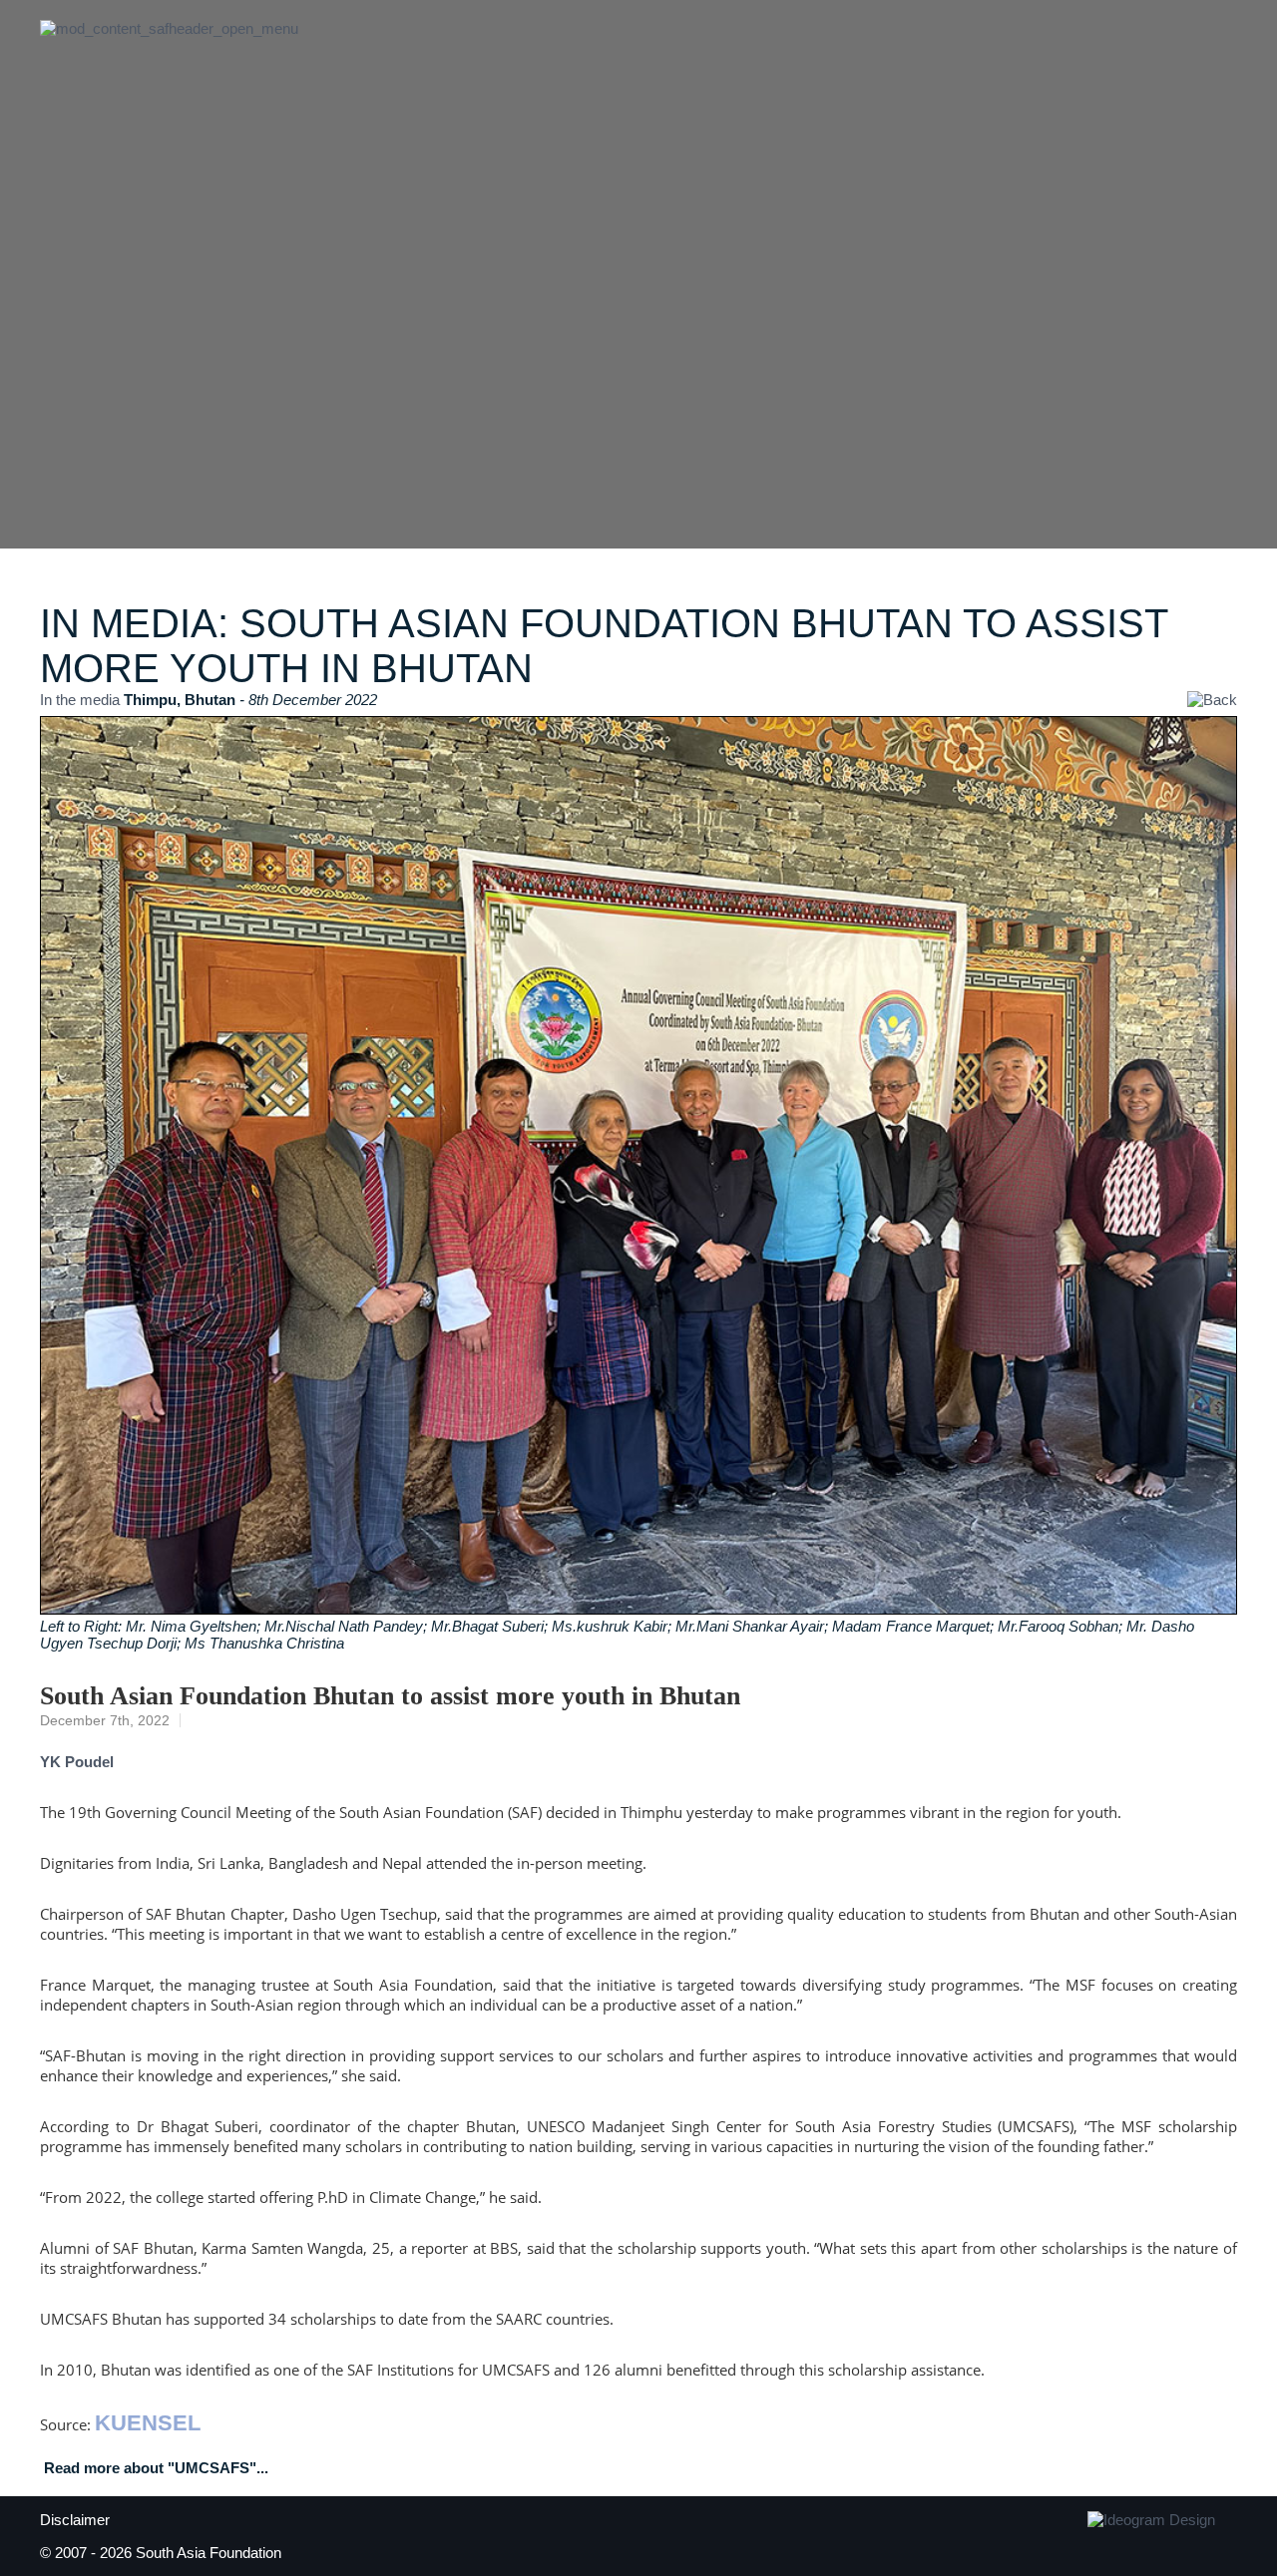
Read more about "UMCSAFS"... (156, 2468)
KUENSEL (148, 2423)
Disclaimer (75, 2520)
